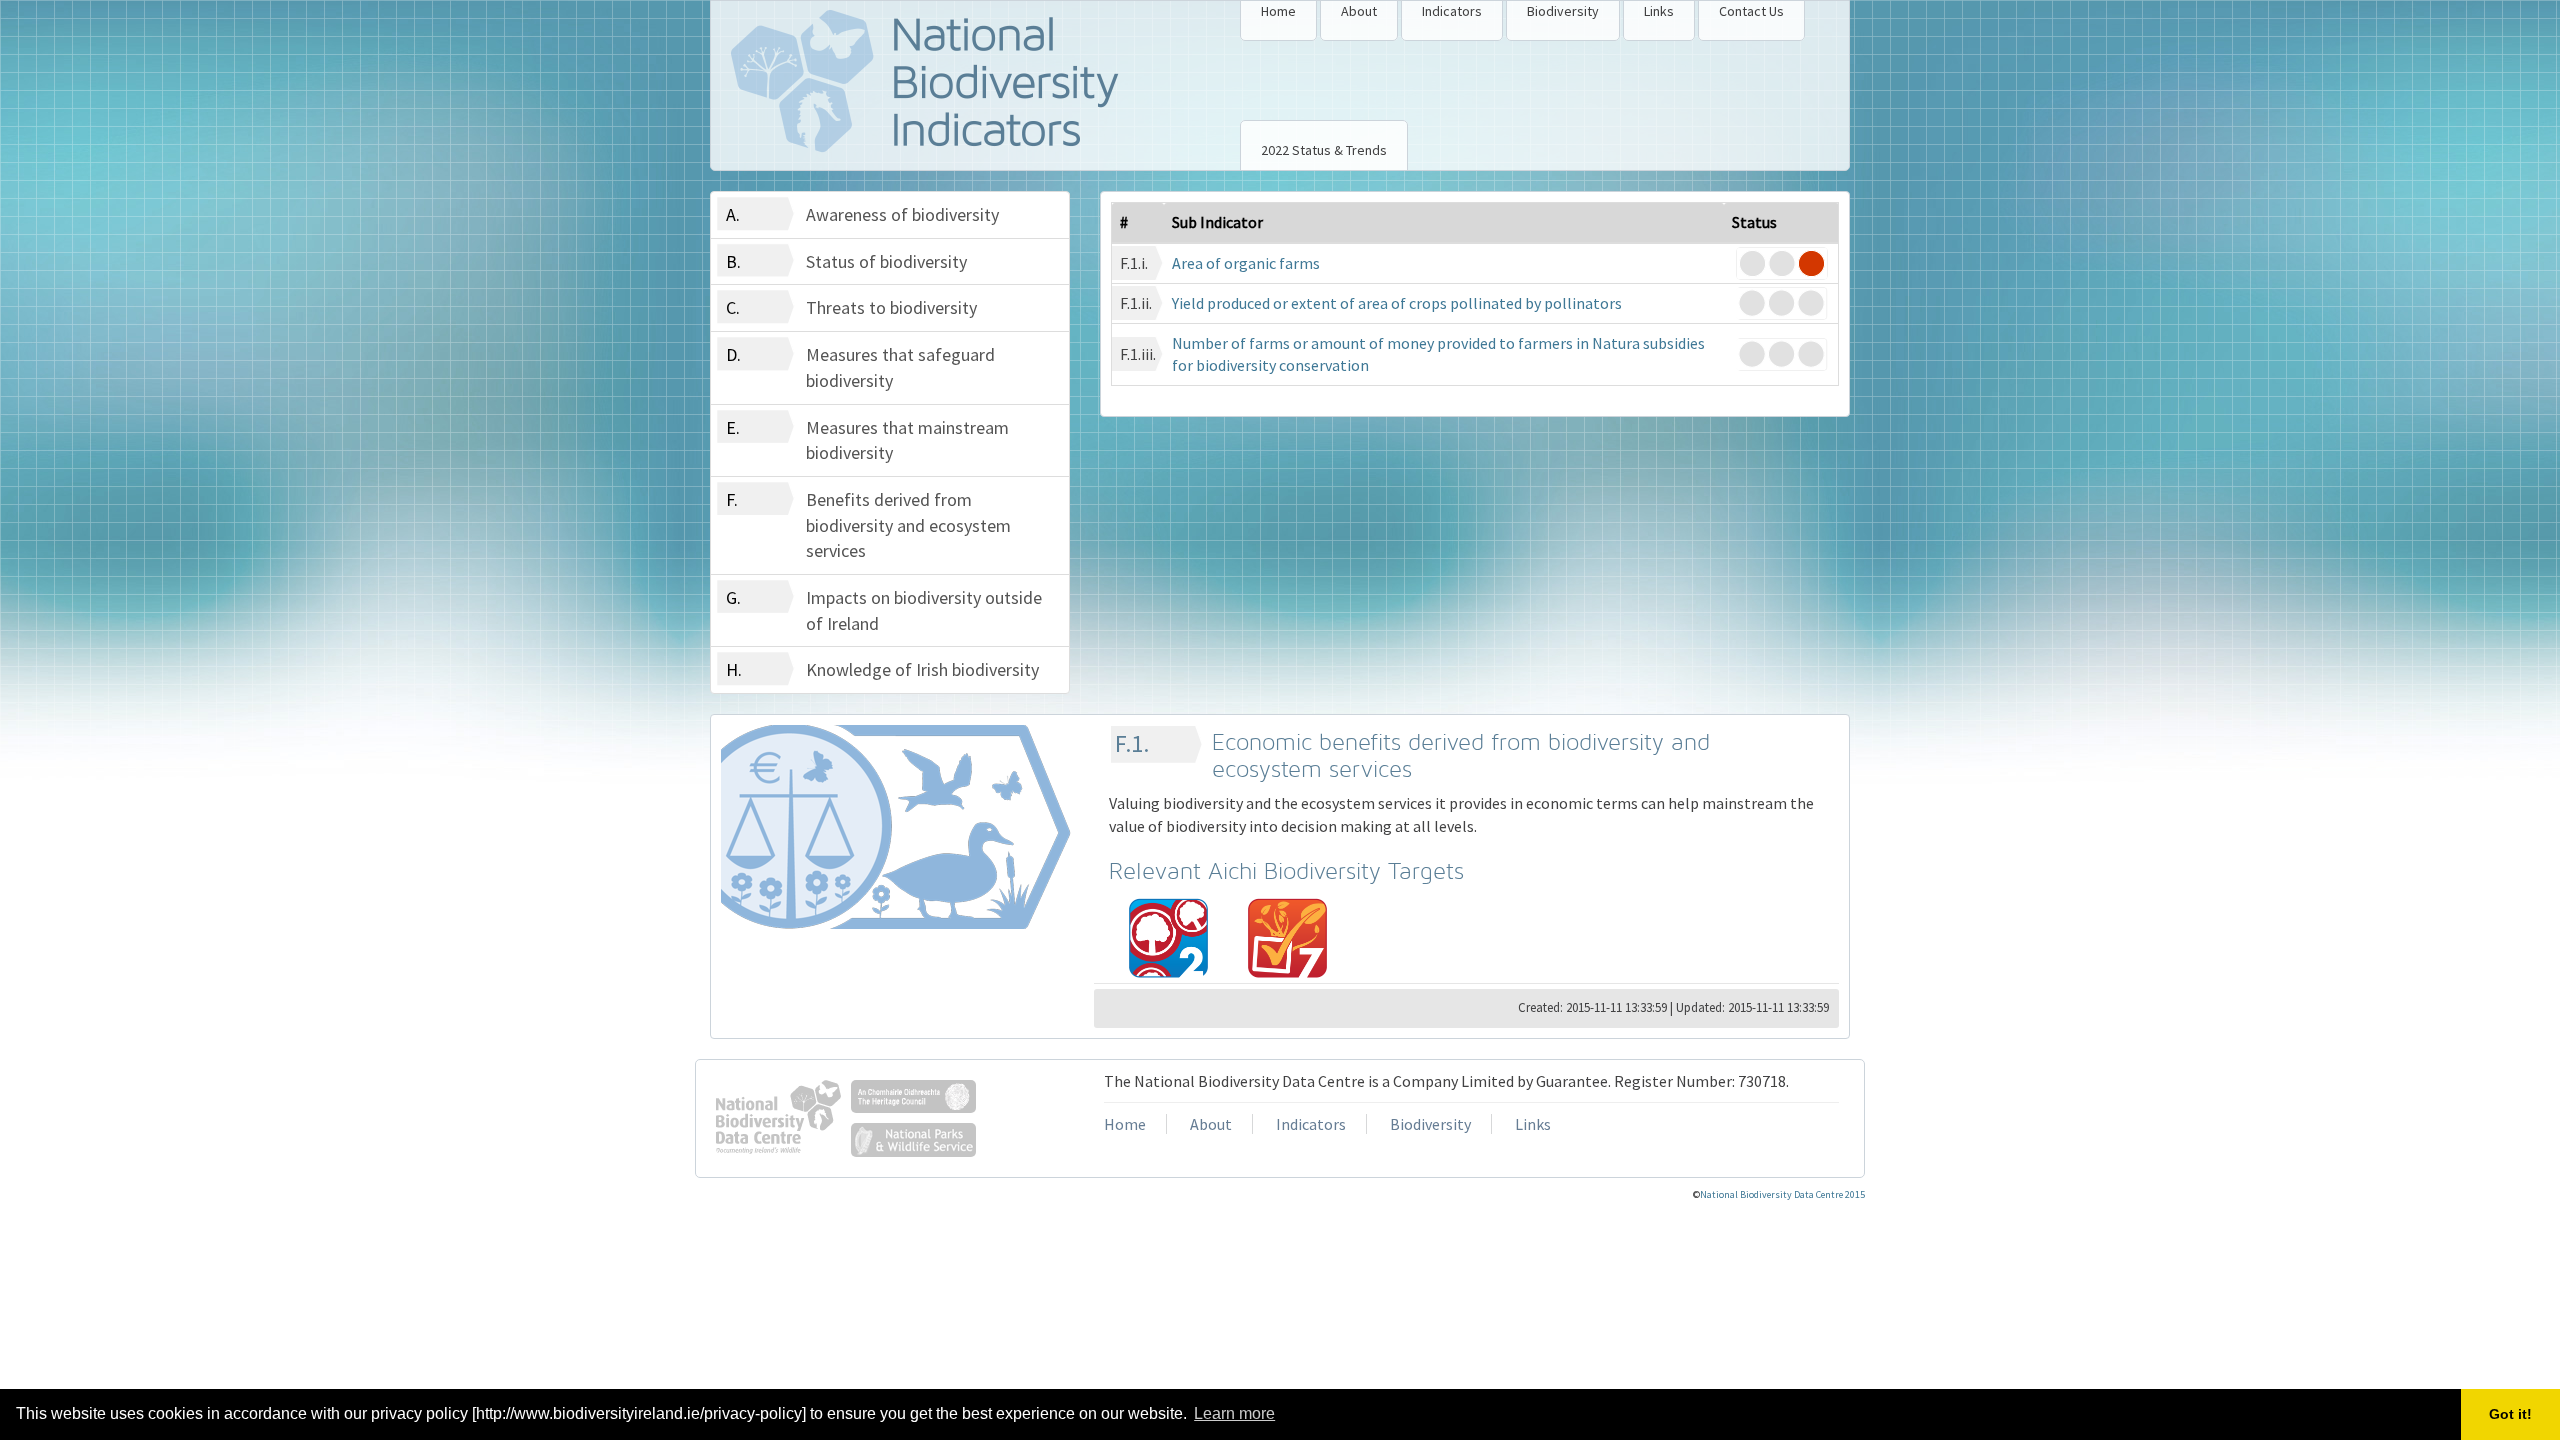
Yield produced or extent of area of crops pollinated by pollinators (1397, 303)
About (1359, 11)
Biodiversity (1563, 11)
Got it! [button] (2510, 1414)
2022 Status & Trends (1324, 150)
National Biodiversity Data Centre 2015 (1782, 1194)
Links (1659, 11)
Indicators (1452, 11)
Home (1278, 11)
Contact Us (1751, 11)
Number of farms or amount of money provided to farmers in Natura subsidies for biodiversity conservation (1438, 354)
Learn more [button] (1234, 1413)
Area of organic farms (1246, 263)
